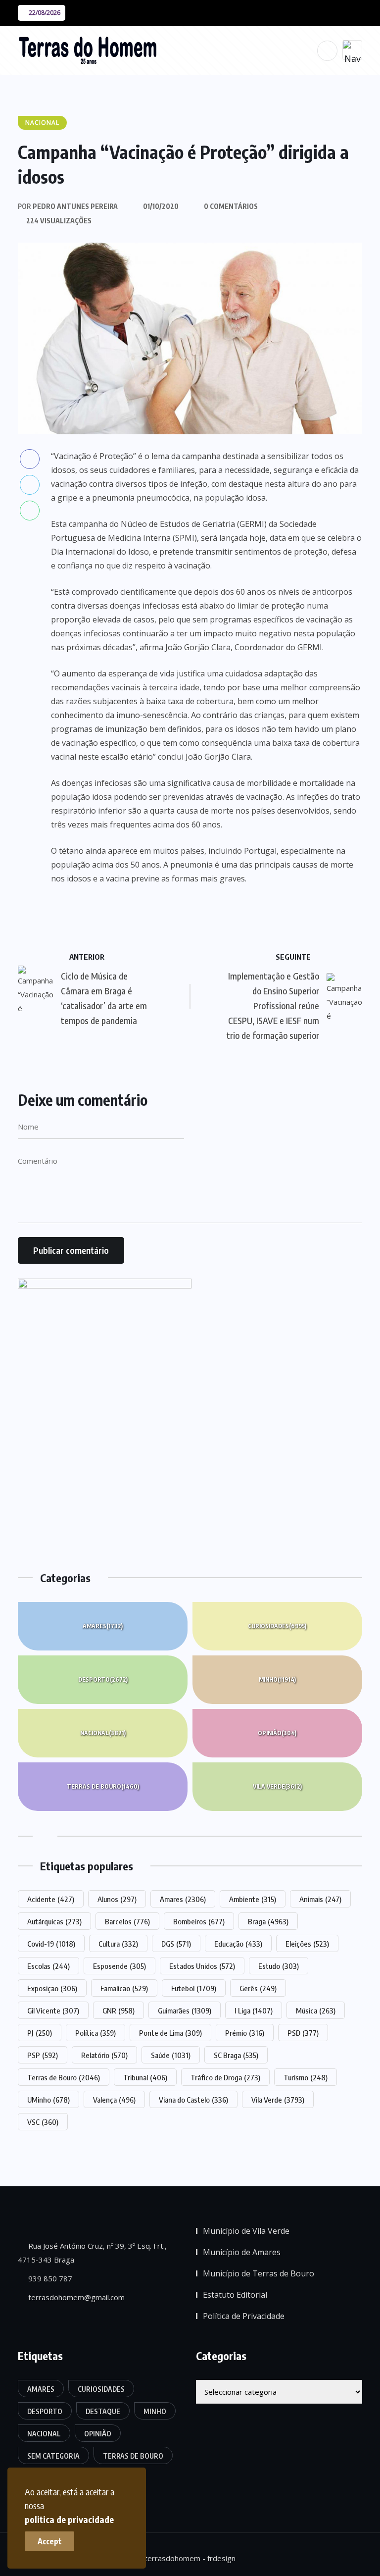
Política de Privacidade (244, 2316)
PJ (40, 2033)
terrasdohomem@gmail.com (75, 2297)
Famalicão (124, 1988)
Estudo (279, 1966)
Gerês (258, 1988)
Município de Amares (242, 2252)
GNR (119, 2010)
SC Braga (236, 2055)
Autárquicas (54, 1921)
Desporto (103, 1679)
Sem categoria (53, 2456)
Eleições (307, 1944)
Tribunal (145, 2077)
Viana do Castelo (193, 2100)
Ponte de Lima (170, 2033)
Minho (277, 1679)
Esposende (119, 1966)
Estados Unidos (202, 1966)
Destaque (103, 2411)
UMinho (48, 2100)
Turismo (306, 2077)
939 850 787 (49, 2278)
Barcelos (127, 1921)
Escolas (48, 1966)
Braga (268, 1921)
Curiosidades (277, 1626)
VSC (43, 2122)
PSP (43, 2055)
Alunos (117, 1899)
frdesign (221, 2558)
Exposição (52, 1988)
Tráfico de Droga (225, 2077)
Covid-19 (51, 1944)
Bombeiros (199, 1921)
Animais (320, 1899)
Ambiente (253, 1899)
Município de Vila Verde (246, 2231)
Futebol (194, 1988)
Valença (114, 2100)
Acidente (51, 1899)
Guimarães (185, 2010)
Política (95, 2033)
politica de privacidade (69, 2519)
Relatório (104, 2055)
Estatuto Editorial (235, 2295)
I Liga (254, 2010)
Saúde (171, 2055)
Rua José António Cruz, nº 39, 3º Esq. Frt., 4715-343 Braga (92, 2253)
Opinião (277, 1733)
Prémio (245, 2033)
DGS (176, 1944)
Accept (50, 2541)
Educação (238, 1944)
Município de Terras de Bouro (259, 2273)
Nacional (103, 1733)
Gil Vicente (53, 2010)
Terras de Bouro (103, 1786)
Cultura (118, 1944)
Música (316, 2010)
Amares (103, 1626)
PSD (303, 2033)
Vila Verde (277, 1786)
